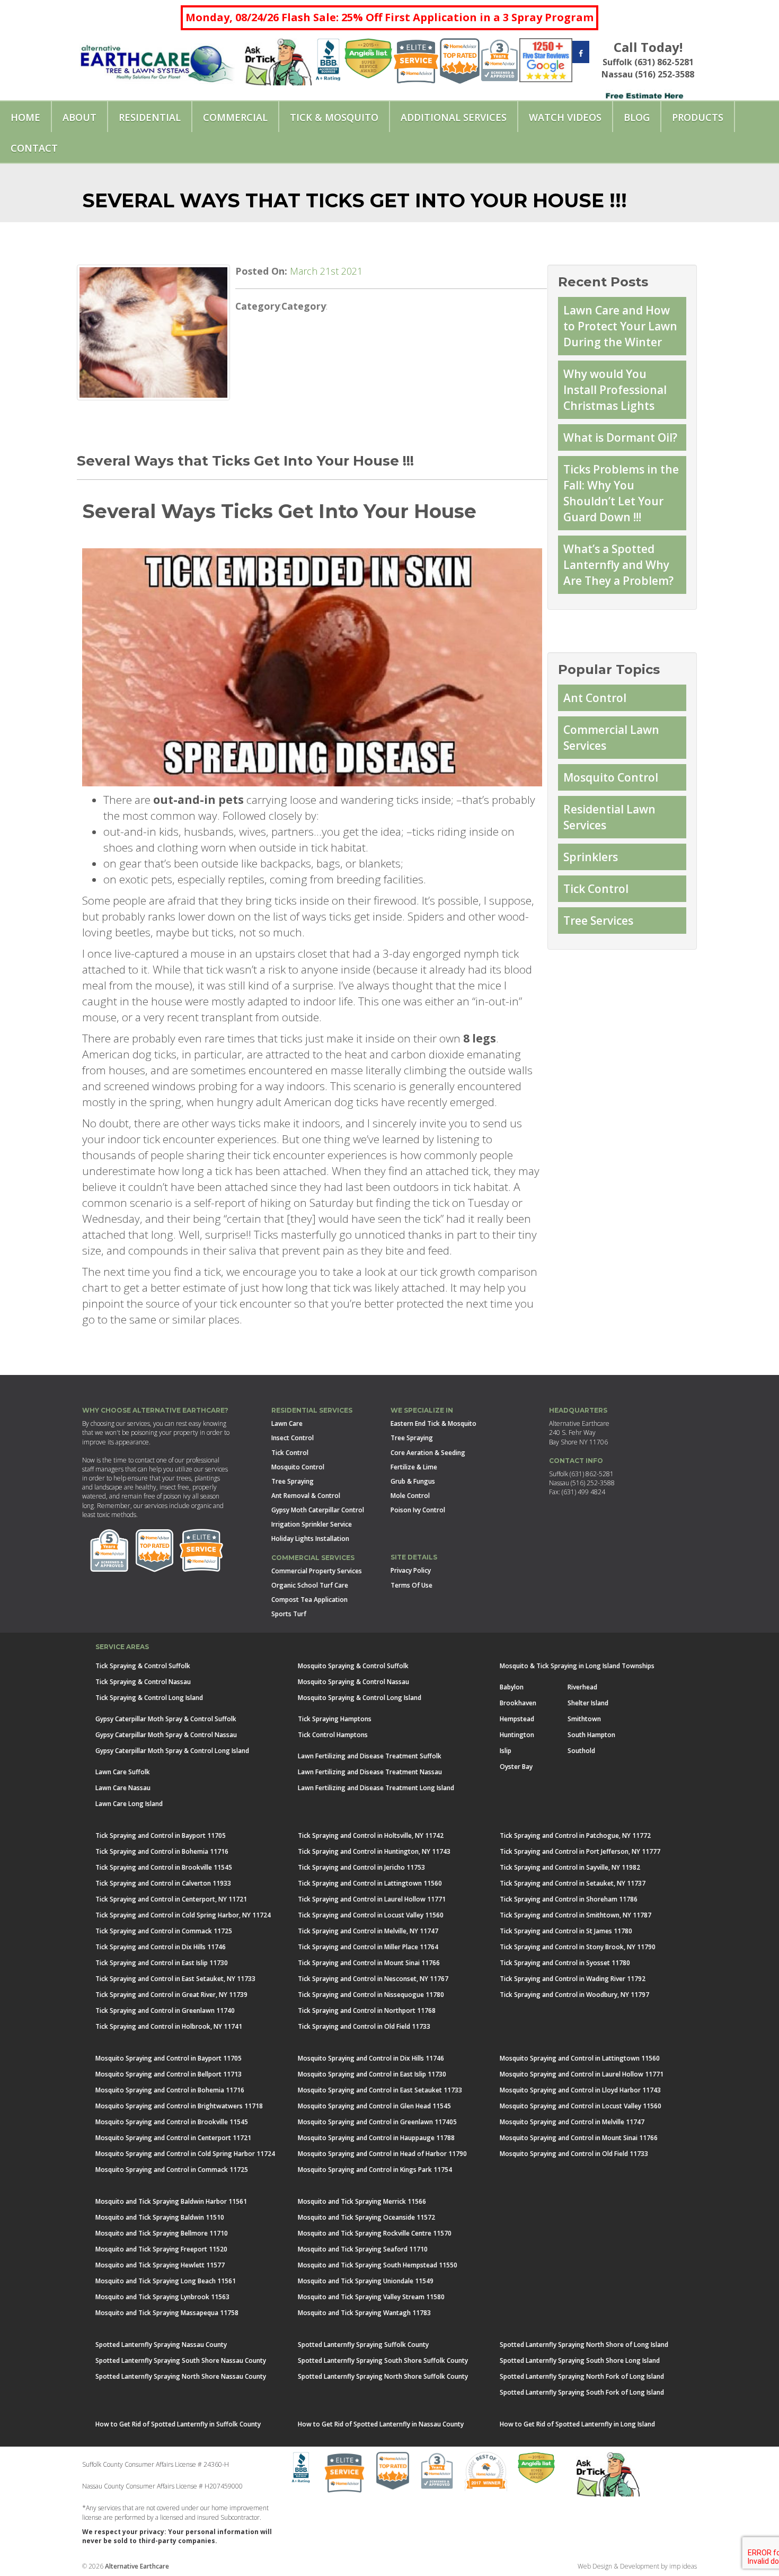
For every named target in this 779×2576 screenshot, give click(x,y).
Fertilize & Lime (414, 1467)
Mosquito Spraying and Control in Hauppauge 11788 (376, 2138)
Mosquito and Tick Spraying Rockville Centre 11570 (375, 2233)
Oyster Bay (516, 1767)
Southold (581, 1751)
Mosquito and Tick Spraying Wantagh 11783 (364, 2313)
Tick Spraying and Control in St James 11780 (566, 1931)
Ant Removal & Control (306, 1496)
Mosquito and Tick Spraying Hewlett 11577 (160, 2265)
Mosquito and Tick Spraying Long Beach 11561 (166, 2281)
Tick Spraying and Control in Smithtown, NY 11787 (576, 1915)
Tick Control (596, 889)
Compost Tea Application (309, 1600)
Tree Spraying (293, 1481)
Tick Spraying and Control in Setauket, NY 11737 (573, 1883)
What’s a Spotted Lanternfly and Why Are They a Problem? (618, 565)
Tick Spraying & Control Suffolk (143, 1666)
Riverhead (582, 1687)
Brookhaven (518, 1703)
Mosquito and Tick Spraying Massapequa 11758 (167, 2313)
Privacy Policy (411, 1570)
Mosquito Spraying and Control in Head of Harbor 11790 (382, 2154)
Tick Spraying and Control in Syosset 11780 (565, 1963)
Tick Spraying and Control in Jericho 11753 (361, 1867)
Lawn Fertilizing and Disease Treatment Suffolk (370, 1756)
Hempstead (517, 1719)
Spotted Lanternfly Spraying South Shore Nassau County (181, 2360)
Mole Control (410, 1496)
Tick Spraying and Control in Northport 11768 (367, 2010)
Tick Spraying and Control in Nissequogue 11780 (371, 1995)
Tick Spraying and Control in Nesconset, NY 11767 (373, 1979)
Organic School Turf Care (310, 1585)
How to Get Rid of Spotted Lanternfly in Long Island (577, 2424)
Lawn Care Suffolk (123, 1772)
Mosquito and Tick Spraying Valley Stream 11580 (371, 2297)
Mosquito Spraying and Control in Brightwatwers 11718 (179, 2106)
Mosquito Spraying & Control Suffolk (353, 1666)
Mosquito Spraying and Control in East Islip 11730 (372, 2074)
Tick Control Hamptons (333, 1735)
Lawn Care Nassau (123, 1788)
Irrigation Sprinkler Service (312, 1524)
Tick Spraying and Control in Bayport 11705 (161, 1835)
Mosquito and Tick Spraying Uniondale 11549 (366, 2281)
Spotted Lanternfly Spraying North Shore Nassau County (181, 2376)
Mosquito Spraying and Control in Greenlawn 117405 (377, 2122)
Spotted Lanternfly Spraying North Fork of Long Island (582, 2376)
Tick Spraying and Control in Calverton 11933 (163, 1883)
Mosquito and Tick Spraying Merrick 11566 (362, 2201)
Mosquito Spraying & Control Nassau (353, 1682)
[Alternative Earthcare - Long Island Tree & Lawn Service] (157, 60)
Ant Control (595, 698)
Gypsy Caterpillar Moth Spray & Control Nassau (166, 1735)
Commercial (235, 117)
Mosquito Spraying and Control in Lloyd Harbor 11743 (580, 2090)
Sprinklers (591, 857)
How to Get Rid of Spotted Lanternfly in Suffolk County (178, 2424)
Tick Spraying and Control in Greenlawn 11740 (165, 2010)
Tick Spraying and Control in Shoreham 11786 (569, 1899)
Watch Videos (565, 117)
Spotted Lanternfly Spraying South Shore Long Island (580, 2360)
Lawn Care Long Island (129, 1804)
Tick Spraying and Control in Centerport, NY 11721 (171, 1899)
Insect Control (293, 1438)
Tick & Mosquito (334, 117)
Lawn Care (287, 1423)
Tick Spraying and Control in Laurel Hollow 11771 (372, 1899)
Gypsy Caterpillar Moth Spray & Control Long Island (172, 1751)
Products (698, 117)
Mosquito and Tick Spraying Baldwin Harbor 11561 (171, 2201)
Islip (506, 1751)
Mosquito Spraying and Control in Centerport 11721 (173, 2138)
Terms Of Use (411, 1585)
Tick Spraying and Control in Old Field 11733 (364, 2026)
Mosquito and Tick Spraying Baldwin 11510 (160, 2217)
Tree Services (598, 921)
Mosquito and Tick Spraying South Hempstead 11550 (378, 2265)
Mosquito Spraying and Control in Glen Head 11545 (374, 2106)
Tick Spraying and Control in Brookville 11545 (164, 1867)
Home (25, 117)
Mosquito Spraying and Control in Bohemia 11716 (170, 2090)
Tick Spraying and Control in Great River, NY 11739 (171, 1995)
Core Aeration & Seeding (428, 1453)
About (79, 117)
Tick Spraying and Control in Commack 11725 (164, 1931)
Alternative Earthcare (137, 2566)
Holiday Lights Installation (310, 1539)
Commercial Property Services (317, 1571)
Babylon (512, 1687)
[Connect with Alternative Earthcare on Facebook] (581, 53)
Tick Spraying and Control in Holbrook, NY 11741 (169, 2026)
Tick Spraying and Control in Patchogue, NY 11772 (575, 1835)
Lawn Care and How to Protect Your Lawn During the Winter (620, 326)
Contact (34, 148)
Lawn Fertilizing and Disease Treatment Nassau (370, 1772)
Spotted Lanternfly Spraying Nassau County (161, 2345)
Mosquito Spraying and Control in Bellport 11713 (169, 2074)
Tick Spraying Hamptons (335, 1719)
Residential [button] (150, 117)
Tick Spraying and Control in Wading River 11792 (573, 1979)
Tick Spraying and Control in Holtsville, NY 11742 (371, 1835)
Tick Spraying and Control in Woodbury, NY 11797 (574, 1995)
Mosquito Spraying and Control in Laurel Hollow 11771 (582, 2074)
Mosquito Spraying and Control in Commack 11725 (172, 2170)
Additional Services (454, 117)
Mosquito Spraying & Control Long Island (360, 1698)
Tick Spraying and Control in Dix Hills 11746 (161, 1947)
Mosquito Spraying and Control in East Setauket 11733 (380, 2090)
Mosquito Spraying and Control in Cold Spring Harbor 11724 (185, 2154)
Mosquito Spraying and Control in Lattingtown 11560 (580, 2058)
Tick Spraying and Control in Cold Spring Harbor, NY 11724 (183, 1915)
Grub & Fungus (413, 1481)
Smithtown (584, 1719)
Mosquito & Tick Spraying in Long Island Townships (577, 1666)
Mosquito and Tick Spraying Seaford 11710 (363, 2249)
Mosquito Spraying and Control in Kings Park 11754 (375, 2170)
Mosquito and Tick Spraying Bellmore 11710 (162, 2233)
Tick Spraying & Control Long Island (149, 1698)
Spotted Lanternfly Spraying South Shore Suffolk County (383, 2360)
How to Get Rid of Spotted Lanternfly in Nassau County (381, 2424)
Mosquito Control (611, 777)
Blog (637, 117)
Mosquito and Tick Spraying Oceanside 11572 (366, 2217)
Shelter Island (588, 1703)
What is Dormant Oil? (620, 437)
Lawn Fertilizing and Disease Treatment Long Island (376, 1788)
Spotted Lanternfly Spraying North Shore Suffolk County (383, 2376)
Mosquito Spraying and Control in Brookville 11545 (172, 2122)
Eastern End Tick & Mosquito (433, 1423)
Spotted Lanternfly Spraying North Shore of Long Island (584, 2345)
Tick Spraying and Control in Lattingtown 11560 (370, 1883)
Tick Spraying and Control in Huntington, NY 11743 (374, 1851)
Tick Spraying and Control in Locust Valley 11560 (371, 1915)
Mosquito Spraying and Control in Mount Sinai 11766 (579, 2138)
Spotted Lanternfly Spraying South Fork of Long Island (582, 2392)
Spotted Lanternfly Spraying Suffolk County (363, 2345)
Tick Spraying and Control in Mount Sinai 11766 (369, 1963)
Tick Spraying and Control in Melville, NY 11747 (368, 1931)
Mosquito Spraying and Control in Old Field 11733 (574, 2154)
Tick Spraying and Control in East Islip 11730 (162, 1963)
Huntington (517, 1735)
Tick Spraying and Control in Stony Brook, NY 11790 (578, 1947)
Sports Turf (289, 1614)
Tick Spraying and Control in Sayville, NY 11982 (570, 1867)
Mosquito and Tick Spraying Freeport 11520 (161, 2249)
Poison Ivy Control (418, 1510)
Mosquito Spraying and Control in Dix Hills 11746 (371, 2058)
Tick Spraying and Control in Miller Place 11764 (368, 1947)
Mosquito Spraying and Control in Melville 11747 (572, 2122)
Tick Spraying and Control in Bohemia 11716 (162, 1851)
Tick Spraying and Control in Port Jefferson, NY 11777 (580, 1851)
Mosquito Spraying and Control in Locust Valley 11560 (581, 2106)
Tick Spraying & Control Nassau (143, 1682)
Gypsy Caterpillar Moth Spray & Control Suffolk (166, 1719)
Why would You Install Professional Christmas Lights (615, 390)
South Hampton (591, 1735)
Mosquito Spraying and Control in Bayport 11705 (169, 2058)
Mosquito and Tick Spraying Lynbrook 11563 (162, 2297)
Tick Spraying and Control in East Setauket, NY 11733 (175, 1979)
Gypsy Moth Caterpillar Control (318, 1510)
